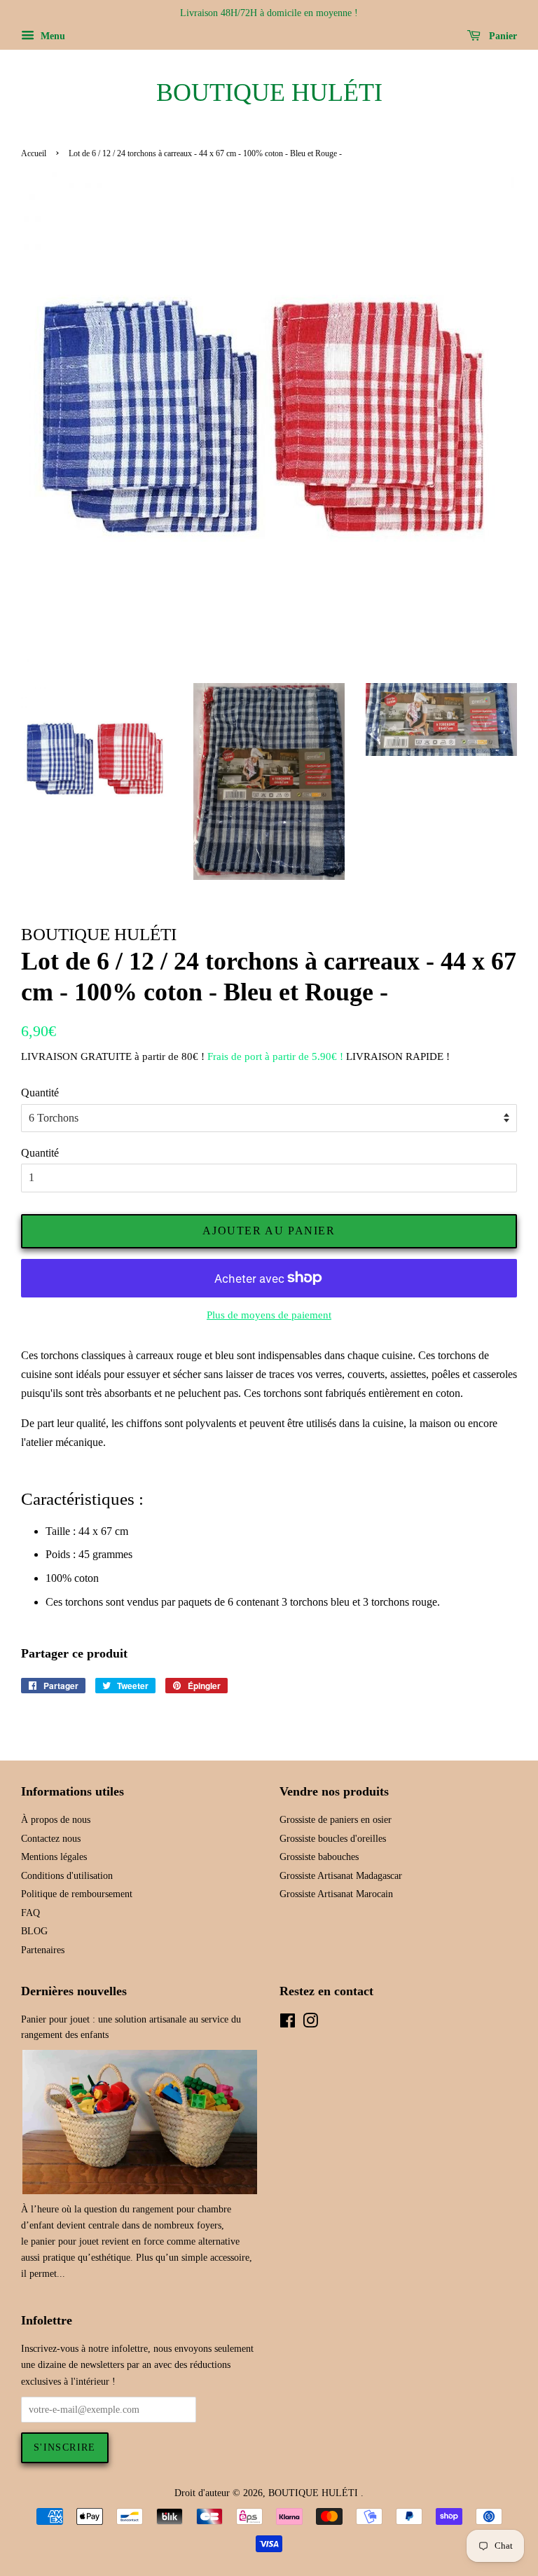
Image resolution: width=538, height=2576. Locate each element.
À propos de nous (56, 1820)
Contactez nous (51, 1839)
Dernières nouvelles (74, 1991)
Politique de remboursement (77, 1894)
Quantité (40, 1093)
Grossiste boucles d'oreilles (333, 1839)
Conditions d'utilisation (67, 1876)
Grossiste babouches (319, 1857)
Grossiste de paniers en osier (336, 1820)
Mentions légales (54, 1857)
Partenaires (43, 1950)
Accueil (34, 153)
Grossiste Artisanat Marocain (336, 1894)
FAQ (30, 1913)
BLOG (34, 1931)
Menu (51, 36)
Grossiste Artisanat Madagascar (341, 1876)
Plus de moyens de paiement (269, 1315)
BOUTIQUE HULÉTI (269, 92)
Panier (502, 36)
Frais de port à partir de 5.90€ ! (275, 1056)
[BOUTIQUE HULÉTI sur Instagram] (310, 2024)
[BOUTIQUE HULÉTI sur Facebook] (288, 2024)
